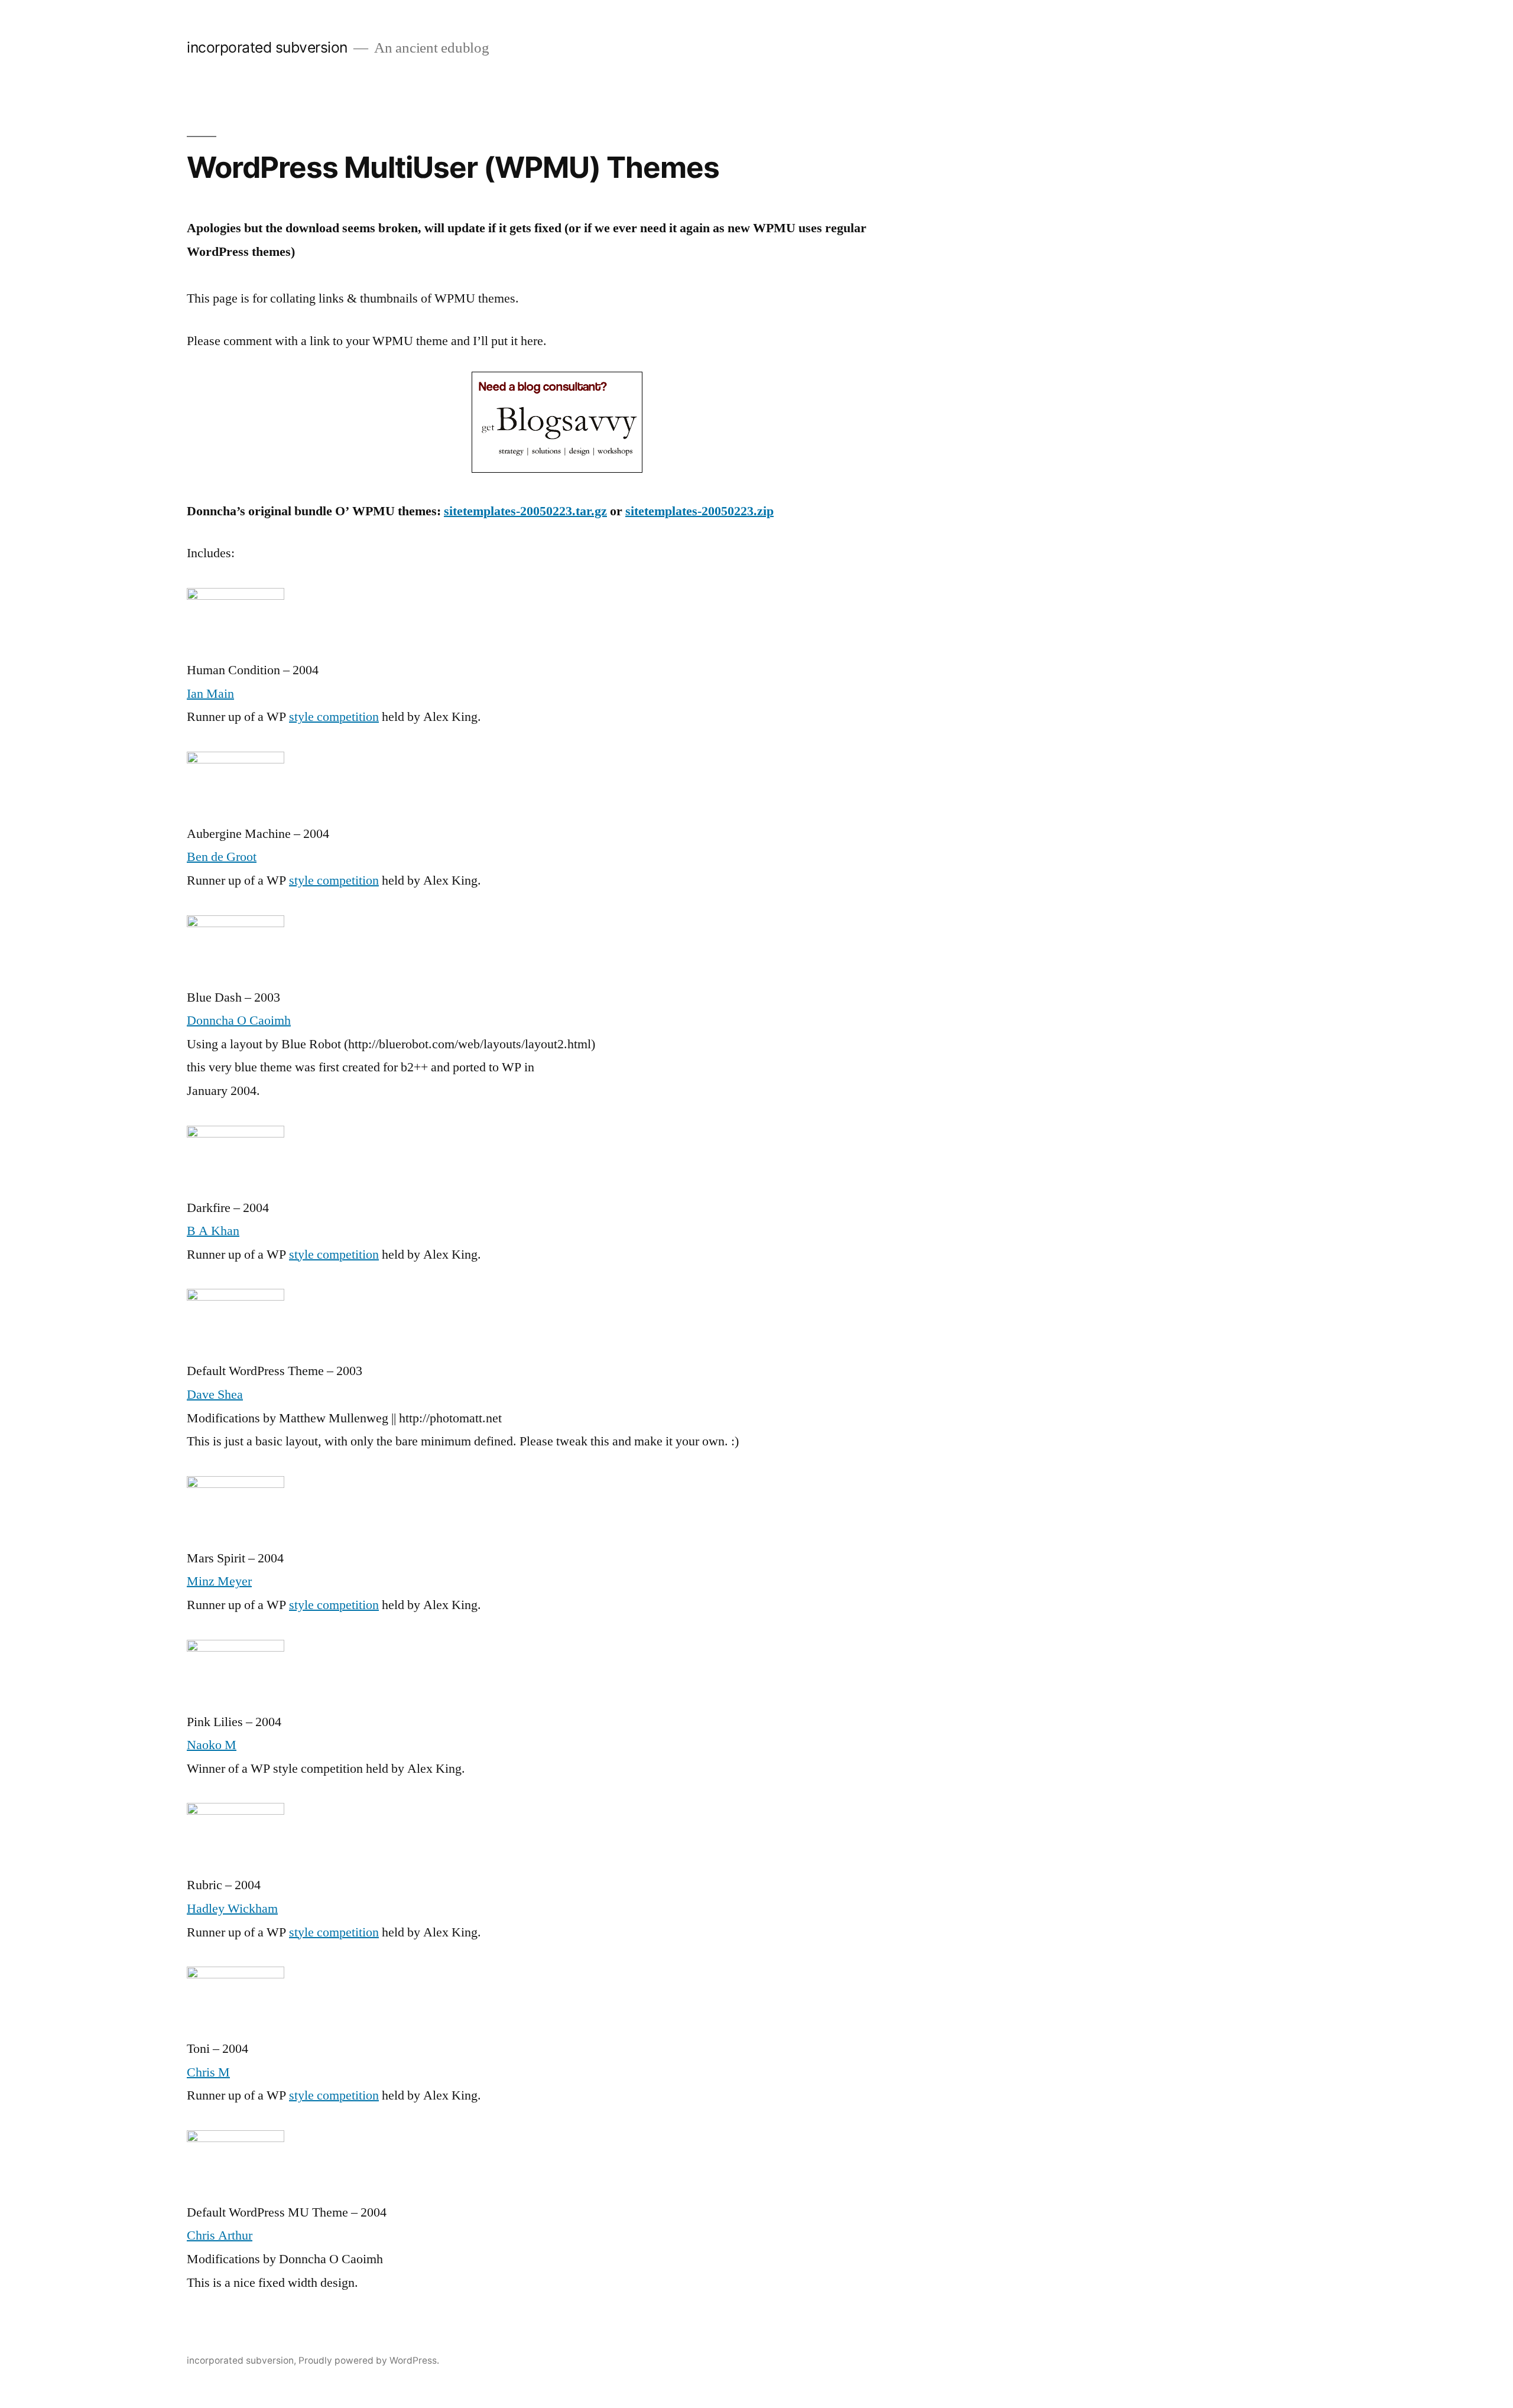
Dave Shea (215, 1395)
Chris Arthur (220, 2235)
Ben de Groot (222, 857)
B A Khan (213, 1231)
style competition (334, 717)
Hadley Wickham (232, 1909)
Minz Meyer (219, 1581)
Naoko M (212, 1745)
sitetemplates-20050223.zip (699, 511)
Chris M (208, 2072)
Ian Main (210, 694)
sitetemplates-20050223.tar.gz (525, 511)
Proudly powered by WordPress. (369, 2360)
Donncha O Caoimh (239, 1021)
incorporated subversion (267, 47)
